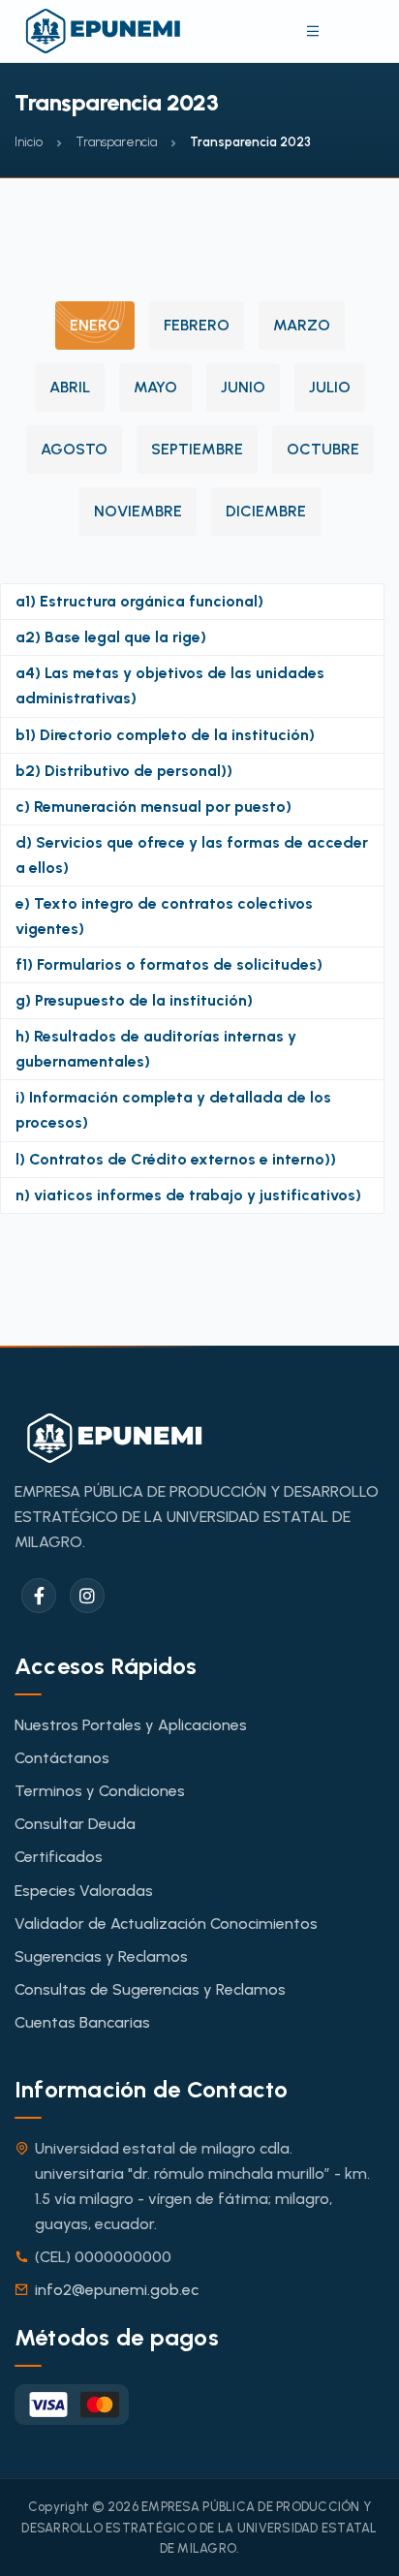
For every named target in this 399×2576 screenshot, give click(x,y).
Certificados (59, 1857)
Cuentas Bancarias (82, 2022)
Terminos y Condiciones (100, 1791)
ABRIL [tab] (70, 387)
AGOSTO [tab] (74, 449)
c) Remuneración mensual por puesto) (153, 807)
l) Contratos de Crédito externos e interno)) (176, 1159)
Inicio (29, 142)
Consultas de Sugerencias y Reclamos (150, 1989)
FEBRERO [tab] (197, 325)
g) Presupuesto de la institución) (134, 1000)
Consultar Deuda (75, 1824)
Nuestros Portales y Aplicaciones (131, 1725)
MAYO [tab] (155, 387)
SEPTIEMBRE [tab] (197, 449)
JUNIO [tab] (243, 387)
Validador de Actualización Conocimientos (166, 1924)
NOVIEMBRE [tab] (138, 511)
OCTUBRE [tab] (323, 449)
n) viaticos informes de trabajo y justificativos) (188, 1195)
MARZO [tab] (302, 325)
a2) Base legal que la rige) (111, 637)
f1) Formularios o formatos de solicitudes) (169, 964)
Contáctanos (62, 1758)
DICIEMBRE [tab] (266, 511)
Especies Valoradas (84, 1891)
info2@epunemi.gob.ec (117, 2290)
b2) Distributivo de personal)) (124, 771)
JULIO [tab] (330, 387)
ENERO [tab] (95, 325)
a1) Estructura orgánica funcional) (139, 601)
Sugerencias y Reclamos (101, 1956)
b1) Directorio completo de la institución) (165, 735)
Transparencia (116, 142)
